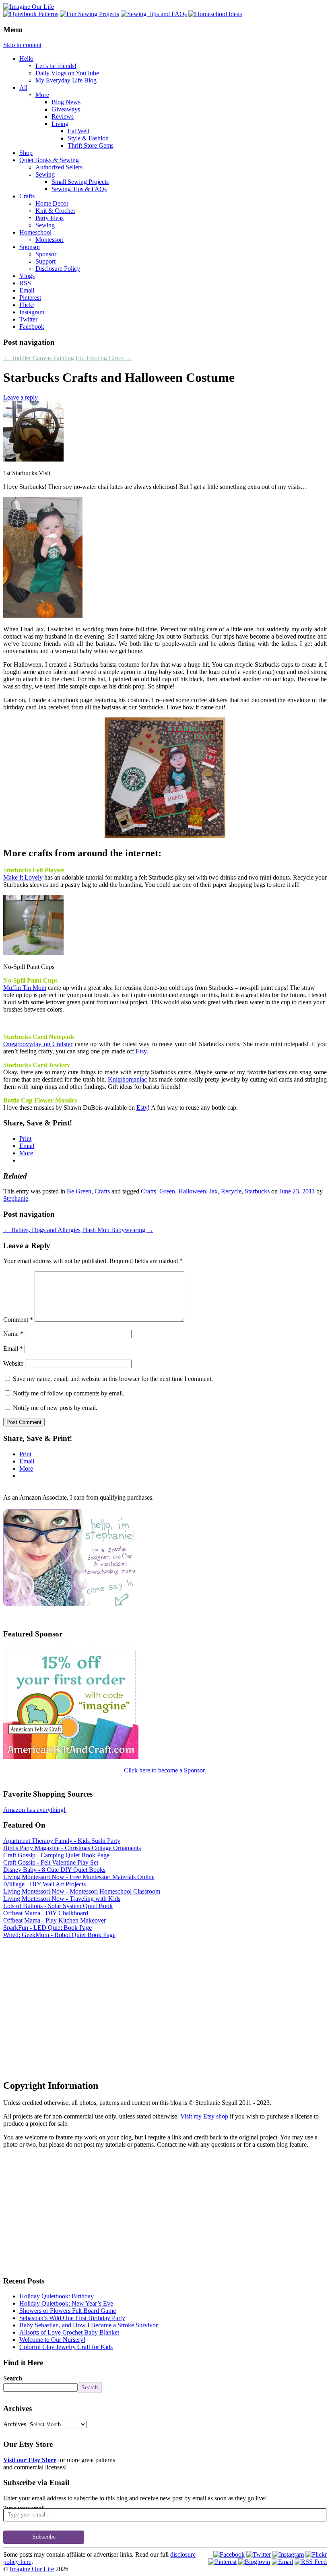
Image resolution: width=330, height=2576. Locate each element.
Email (27, 290)
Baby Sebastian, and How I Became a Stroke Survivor (89, 2325)
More (42, 95)
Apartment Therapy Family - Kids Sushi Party (62, 1841)
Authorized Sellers (59, 167)
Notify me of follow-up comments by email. (69, 1393)
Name (13, 1334)
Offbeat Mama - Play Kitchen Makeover (55, 1920)
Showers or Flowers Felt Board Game (68, 2311)
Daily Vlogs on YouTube (67, 73)
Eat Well (78, 131)
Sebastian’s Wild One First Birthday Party (72, 2318)
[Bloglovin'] (254, 2562)
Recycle (231, 1191)
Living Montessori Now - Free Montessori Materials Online (79, 1877)
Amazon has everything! (34, 1810)
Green (167, 1191)
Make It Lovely (23, 877)
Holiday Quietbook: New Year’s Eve (66, 2303)
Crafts (27, 196)
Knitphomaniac (127, 1079)
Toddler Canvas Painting (39, 358)
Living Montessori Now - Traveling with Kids (62, 1899)
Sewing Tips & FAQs (79, 189)
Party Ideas (49, 218)
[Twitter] (259, 2554)
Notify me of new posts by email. (55, 1408)
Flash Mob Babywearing (118, 1230)
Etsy (141, 1051)
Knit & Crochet (55, 211)
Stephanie (16, 1198)
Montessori (49, 240)
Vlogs (27, 276)
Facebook (32, 327)
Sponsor (30, 247)
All (23, 88)
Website (13, 1363)
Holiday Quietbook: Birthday (57, 2296)
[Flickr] (316, 2554)
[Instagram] (288, 2554)
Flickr (27, 305)
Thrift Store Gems (91, 145)
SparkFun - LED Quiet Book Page (47, 1928)
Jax (213, 1191)
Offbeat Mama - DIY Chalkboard (46, 1913)
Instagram (32, 312)
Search (13, 2378)
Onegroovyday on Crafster (38, 1044)
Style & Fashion (88, 138)
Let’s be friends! (56, 66)
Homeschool (35, 232)
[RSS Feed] (311, 2562)
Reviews (63, 116)
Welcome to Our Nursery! (52, 2340)
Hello (26, 59)
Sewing (45, 174)
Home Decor (52, 203)
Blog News (66, 102)
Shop (26, 153)
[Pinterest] (223, 2562)
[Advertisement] (165, 2001)
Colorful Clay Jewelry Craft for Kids (66, 2347)
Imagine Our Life (32, 2569)
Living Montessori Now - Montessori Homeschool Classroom (82, 1891)
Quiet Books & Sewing (49, 160)
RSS (25, 283)
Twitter (28, 319)
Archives (15, 2424)
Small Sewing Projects (80, 182)
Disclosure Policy (58, 269)
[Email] (282, 2562)
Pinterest (30, 298)
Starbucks (257, 1191)
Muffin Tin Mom (25, 988)
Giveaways (66, 109)
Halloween (192, 1191)
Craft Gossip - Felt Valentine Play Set (51, 1862)
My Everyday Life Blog (66, 80)
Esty (142, 1108)
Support (45, 261)
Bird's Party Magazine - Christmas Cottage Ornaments (72, 1848)
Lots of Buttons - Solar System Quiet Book (58, 1906)
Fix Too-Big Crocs (104, 358)
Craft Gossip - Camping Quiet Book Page (56, 1855)
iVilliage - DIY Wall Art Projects (44, 1884)
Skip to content (22, 45)
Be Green (79, 1191)
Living (60, 124)
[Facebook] (229, 2554)
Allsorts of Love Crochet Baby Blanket (69, 2332)
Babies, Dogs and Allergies (42, 1230)
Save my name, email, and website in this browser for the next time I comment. (113, 1379)
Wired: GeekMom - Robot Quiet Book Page (59, 1935)
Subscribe (44, 2537)
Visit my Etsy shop (204, 2116)
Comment (18, 1320)
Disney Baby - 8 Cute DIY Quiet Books (54, 1870)
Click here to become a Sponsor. (165, 1770)
